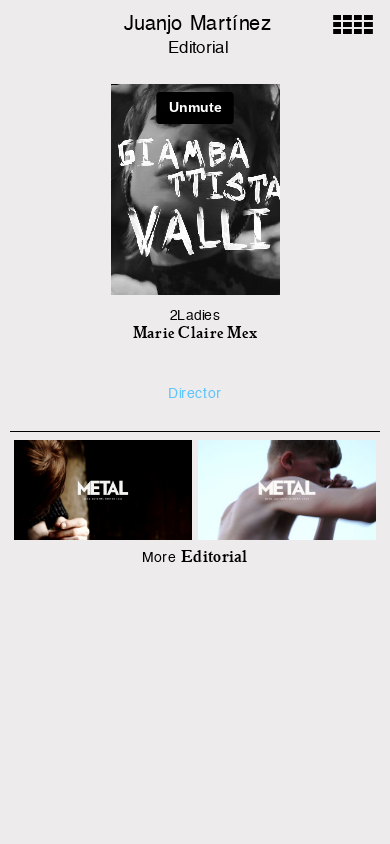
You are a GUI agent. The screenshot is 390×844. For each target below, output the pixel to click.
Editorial (198, 48)
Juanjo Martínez (198, 24)
